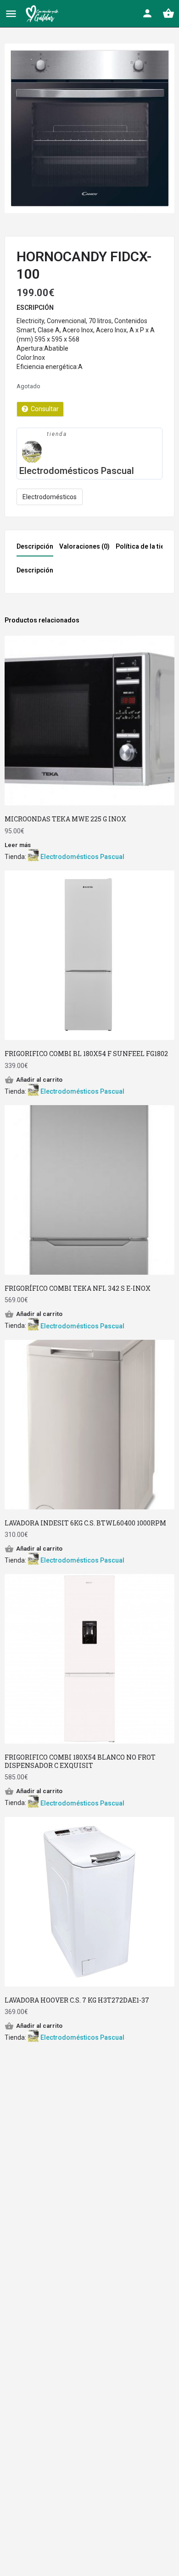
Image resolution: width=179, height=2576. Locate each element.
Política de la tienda (146, 546)
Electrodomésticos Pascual (77, 471)
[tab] (37, 549)
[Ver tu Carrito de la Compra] (168, 13)
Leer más (18, 845)
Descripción (35, 546)
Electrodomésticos (50, 497)
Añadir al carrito (39, 1080)
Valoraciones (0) (84, 546)
